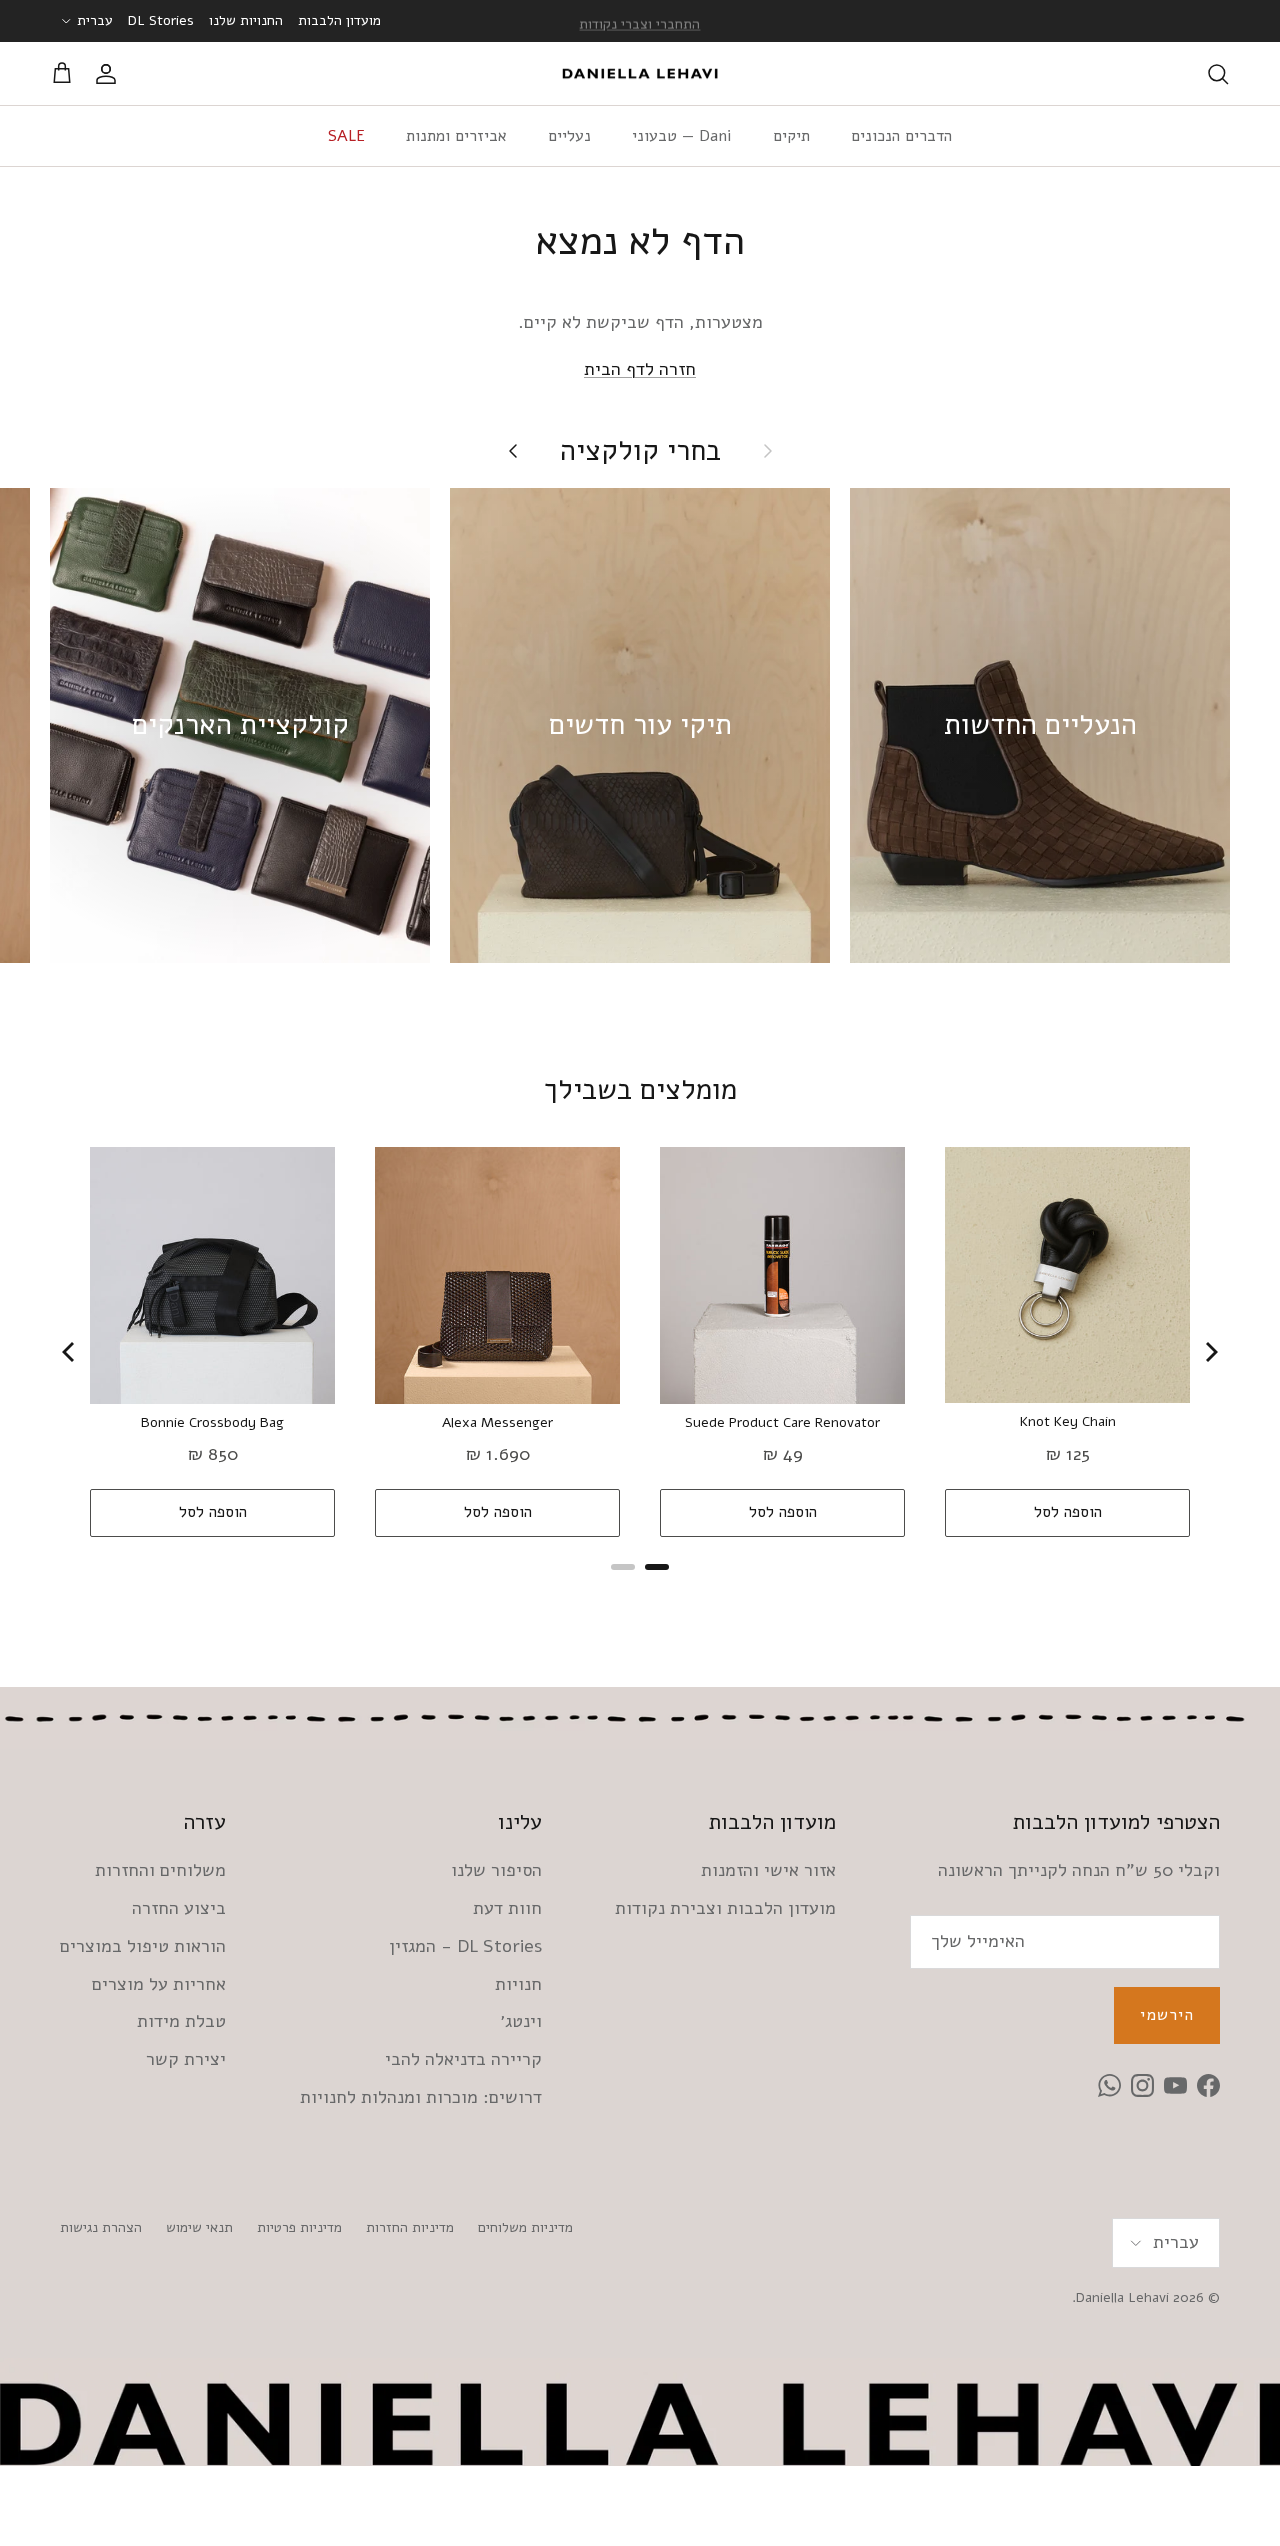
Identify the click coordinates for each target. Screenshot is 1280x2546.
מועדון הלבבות (339, 20)
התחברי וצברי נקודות (639, 20)
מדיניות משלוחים (525, 2227)
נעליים (569, 136)
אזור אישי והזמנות (768, 1870)
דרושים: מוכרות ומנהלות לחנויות (421, 2097)
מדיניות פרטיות (299, 2227)
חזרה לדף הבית (640, 369)
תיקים (791, 136)
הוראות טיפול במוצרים (143, 1946)
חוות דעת (507, 1908)
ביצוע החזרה (179, 1908)
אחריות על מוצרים (159, 1984)
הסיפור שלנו (496, 1870)
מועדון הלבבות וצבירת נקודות (725, 1908)
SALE (346, 136)
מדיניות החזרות (410, 2227)
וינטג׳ (521, 2021)
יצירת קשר (186, 2059)
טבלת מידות (181, 2021)
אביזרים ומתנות (456, 136)
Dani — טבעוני (682, 136)
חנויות (518, 1984)
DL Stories (161, 20)
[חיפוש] (1218, 74)
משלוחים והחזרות (160, 1870)
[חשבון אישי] (110, 74)
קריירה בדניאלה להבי (463, 2059)
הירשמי (1167, 2015)
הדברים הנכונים (901, 136)
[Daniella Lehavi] (640, 74)
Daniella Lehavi (1122, 2297)
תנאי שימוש (199, 2227)
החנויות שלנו (246, 20)
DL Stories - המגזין (465, 1946)
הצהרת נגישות (101, 2227)
